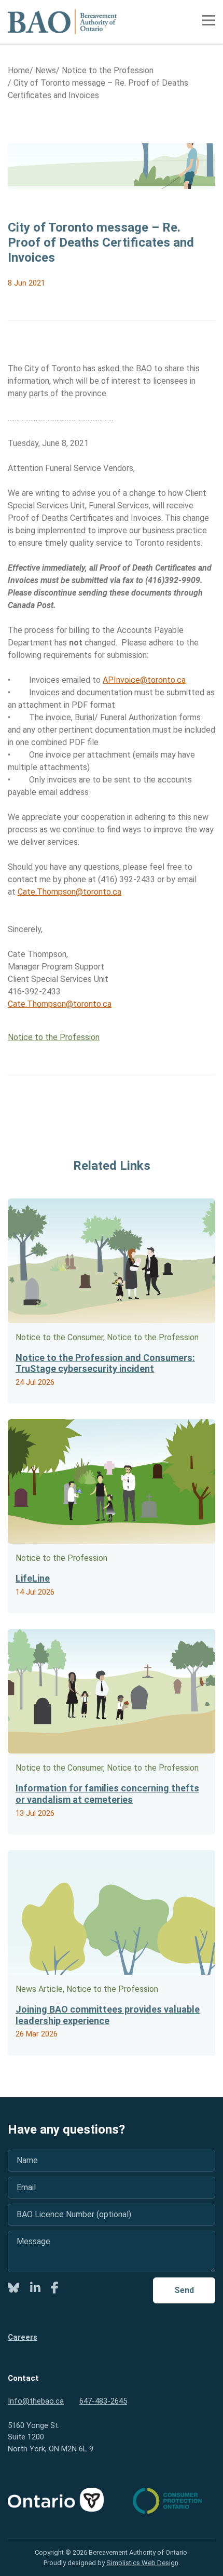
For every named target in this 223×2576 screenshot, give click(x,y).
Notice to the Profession (54, 1037)
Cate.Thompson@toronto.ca (69, 892)
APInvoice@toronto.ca (144, 680)
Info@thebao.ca (36, 2401)
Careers (23, 2337)
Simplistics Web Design (142, 2563)
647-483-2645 (103, 2401)
